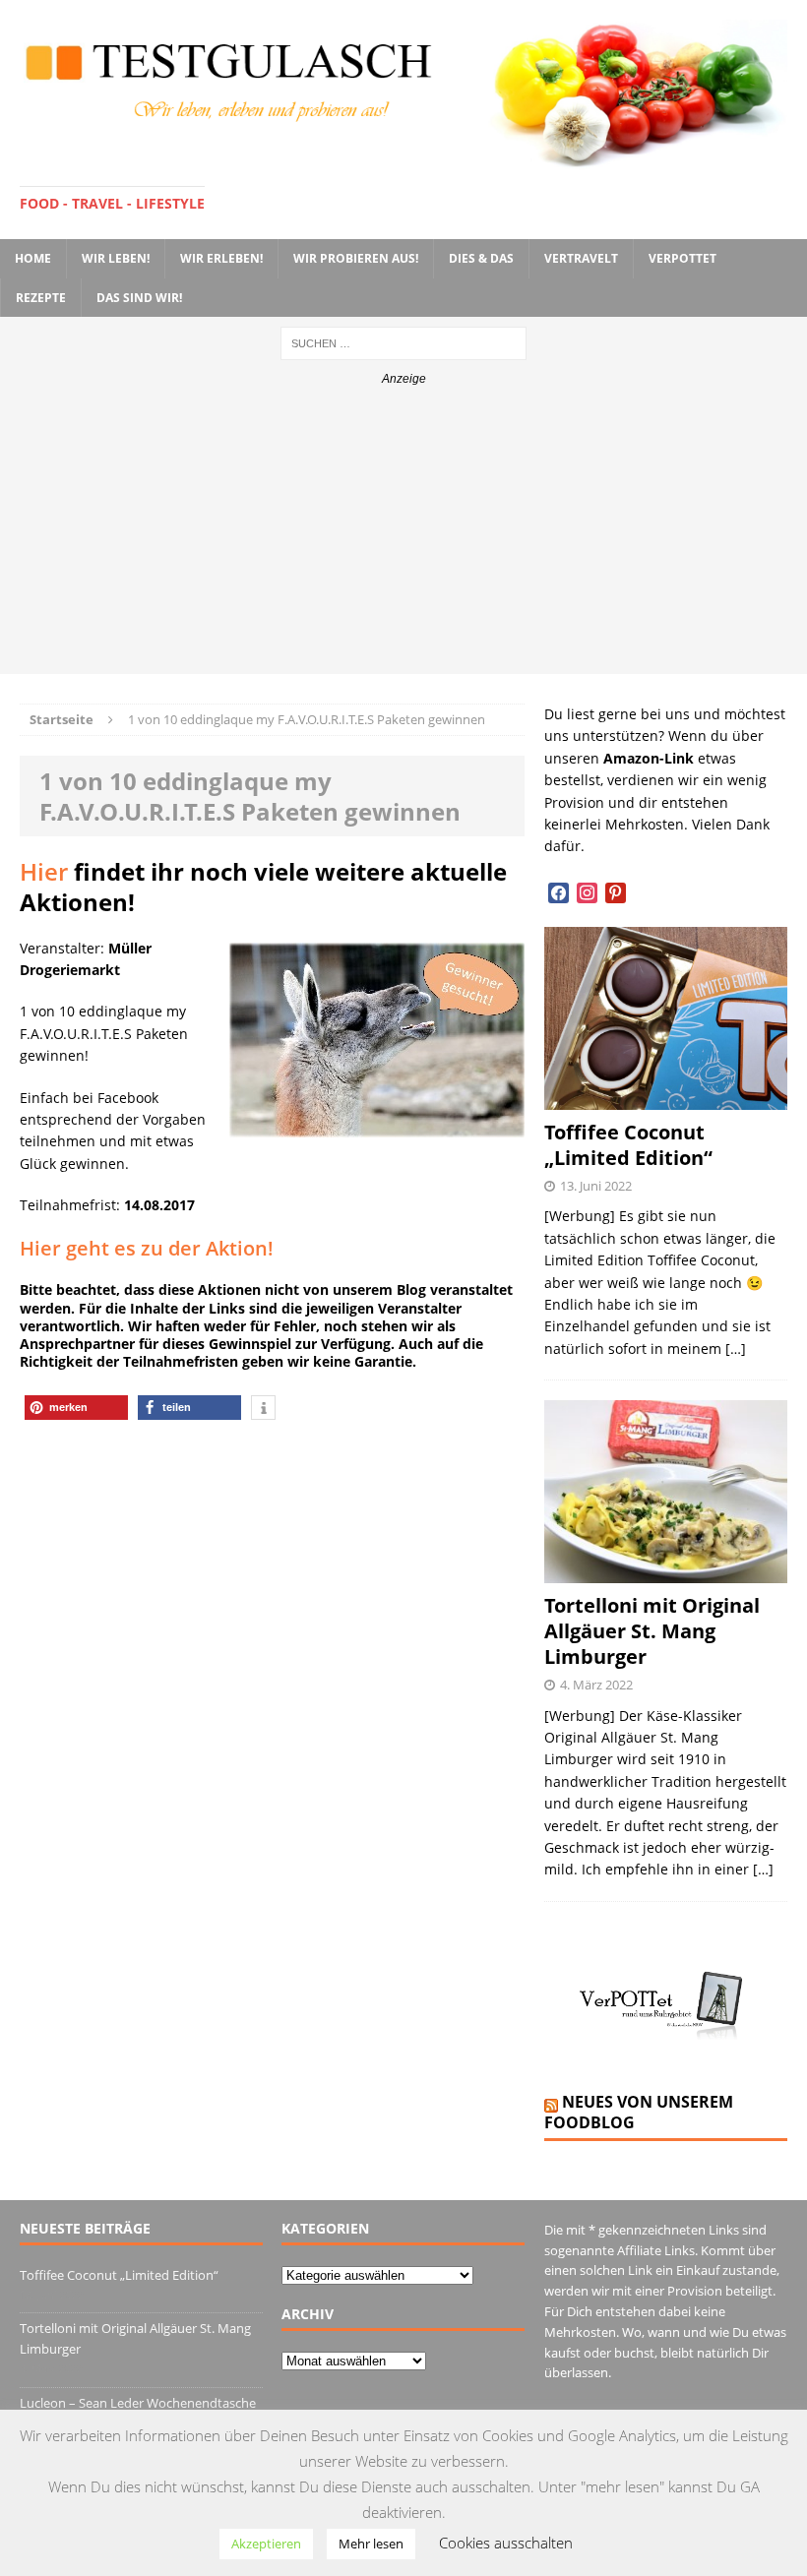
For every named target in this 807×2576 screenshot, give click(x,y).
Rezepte (41, 298)
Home (33, 258)
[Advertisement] (403, 536)
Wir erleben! (221, 258)
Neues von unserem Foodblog (639, 2112)
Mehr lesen (371, 2544)
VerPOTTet (683, 258)
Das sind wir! (139, 298)
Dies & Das (481, 258)
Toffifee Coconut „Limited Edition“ (628, 1145)
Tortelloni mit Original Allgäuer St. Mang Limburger (652, 1631)
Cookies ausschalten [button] (506, 2543)
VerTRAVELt (581, 258)
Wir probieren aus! (356, 258)
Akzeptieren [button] (266, 2544)
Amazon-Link (649, 758)
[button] (76, 1408)
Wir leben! (116, 258)
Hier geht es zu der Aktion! (147, 1248)
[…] (736, 1349)
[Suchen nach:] (403, 342)
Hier (44, 871)
